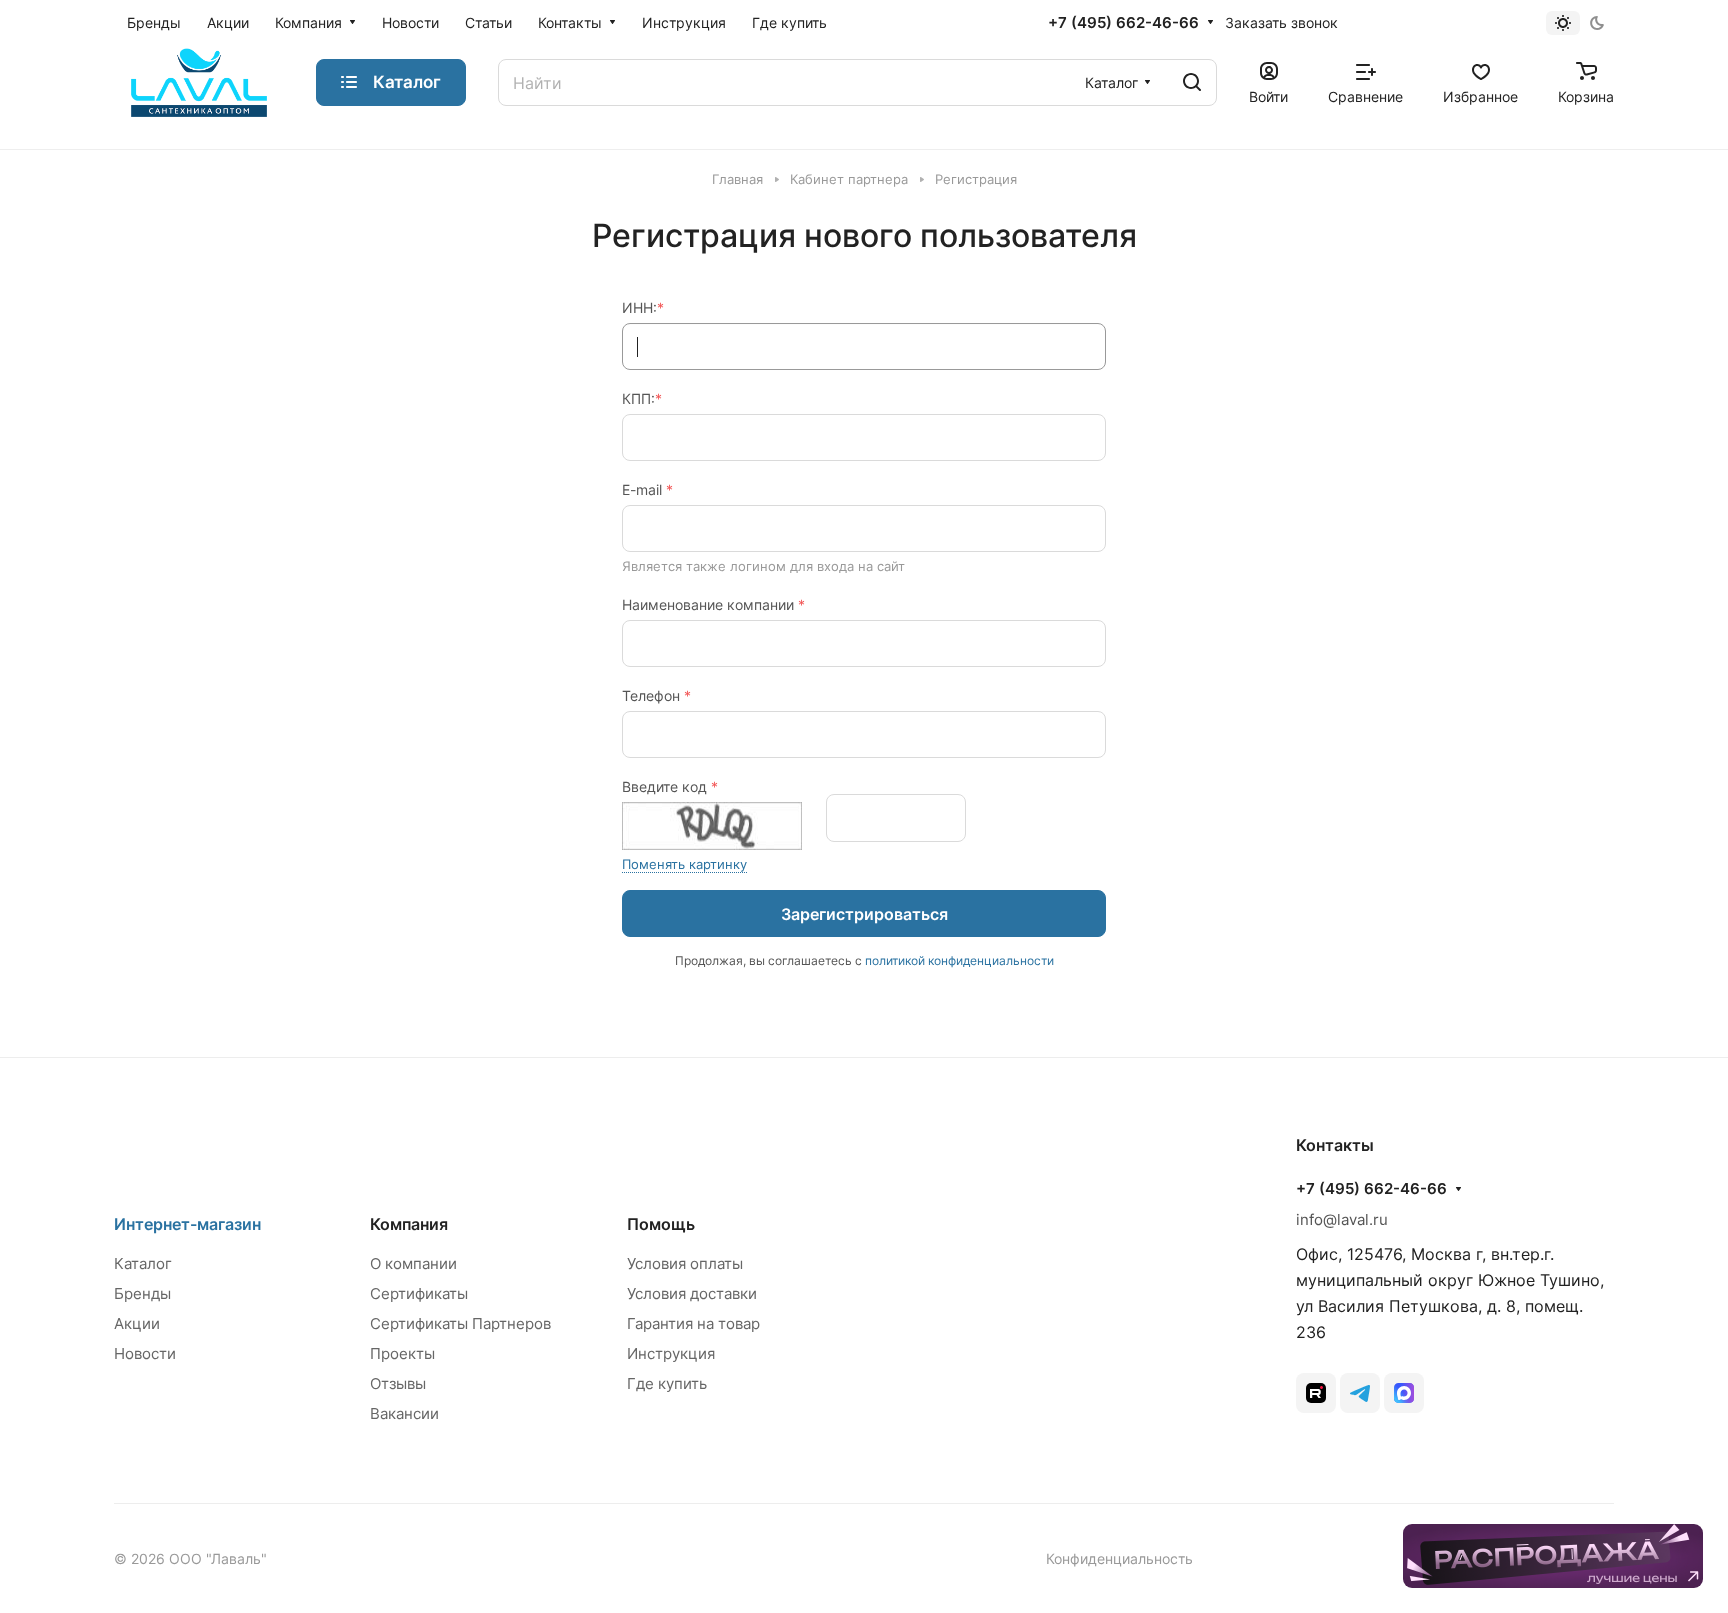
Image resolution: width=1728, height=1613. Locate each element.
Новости (145, 1353)
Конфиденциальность (1119, 1558)
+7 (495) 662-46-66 (1123, 23)
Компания (409, 1224)
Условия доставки (692, 1293)
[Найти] (1192, 82)
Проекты (402, 1353)
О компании (413, 1263)
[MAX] (1404, 1393)
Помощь (661, 1224)
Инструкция (671, 1353)
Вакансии (404, 1413)
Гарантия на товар (693, 1323)
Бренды (142, 1293)
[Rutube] (1316, 1393)
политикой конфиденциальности (959, 960)
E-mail (647, 489)
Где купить (667, 1383)
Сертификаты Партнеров (460, 1323)
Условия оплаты (685, 1263)
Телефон (656, 695)
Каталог (143, 1263)
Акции (137, 1323)
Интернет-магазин (187, 1224)
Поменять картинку (684, 864)
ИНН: (643, 307)
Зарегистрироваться (864, 914)
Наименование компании (713, 604)
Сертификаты (419, 1293)
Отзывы (398, 1383)
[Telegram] (1360, 1393)
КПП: (642, 398)
